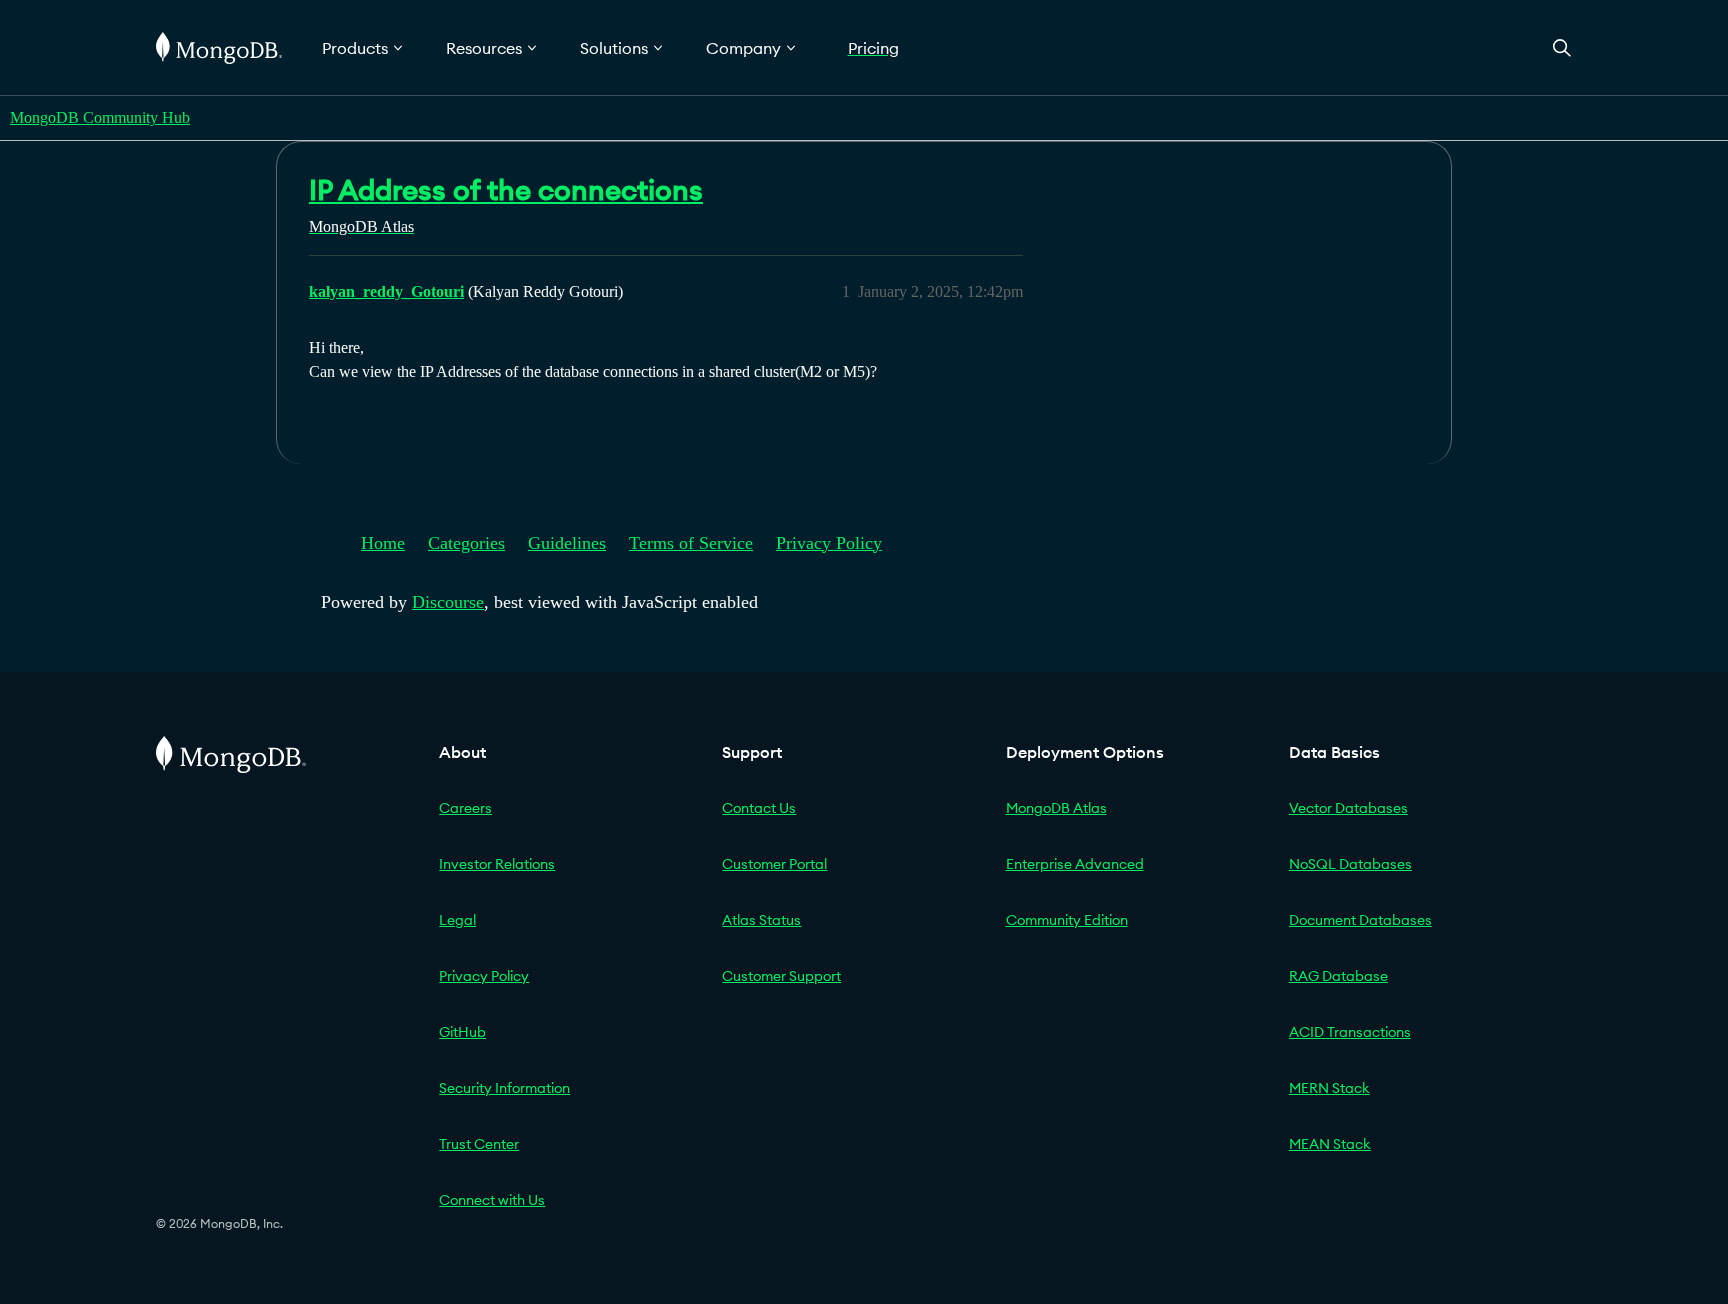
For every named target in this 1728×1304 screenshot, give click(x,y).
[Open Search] (1562, 47)
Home (383, 543)
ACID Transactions (1350, 1032)
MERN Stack (1329, 1088)
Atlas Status (761, 920)
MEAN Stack (1330, 1144)
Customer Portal (774, 864)
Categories (466, 543)
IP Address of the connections (506, 190)
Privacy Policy (829, 543)
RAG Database (1338, 976)
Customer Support (781, 976)
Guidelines (567, 543)
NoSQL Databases (1350, 864)
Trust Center (479, 1144)
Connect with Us (492, 1200)
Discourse (448, 602)
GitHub (462, 1032)
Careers (465, 808)
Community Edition (1067, 920)
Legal (457, 920)
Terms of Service (691, 543)
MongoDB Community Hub (100, 117)
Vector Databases (1348, 808)
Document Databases (1360, 920)
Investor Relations (497, 864)
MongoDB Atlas (1056, 808)
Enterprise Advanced (1075, 864)
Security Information (504, 1088)
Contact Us (759, 808)
